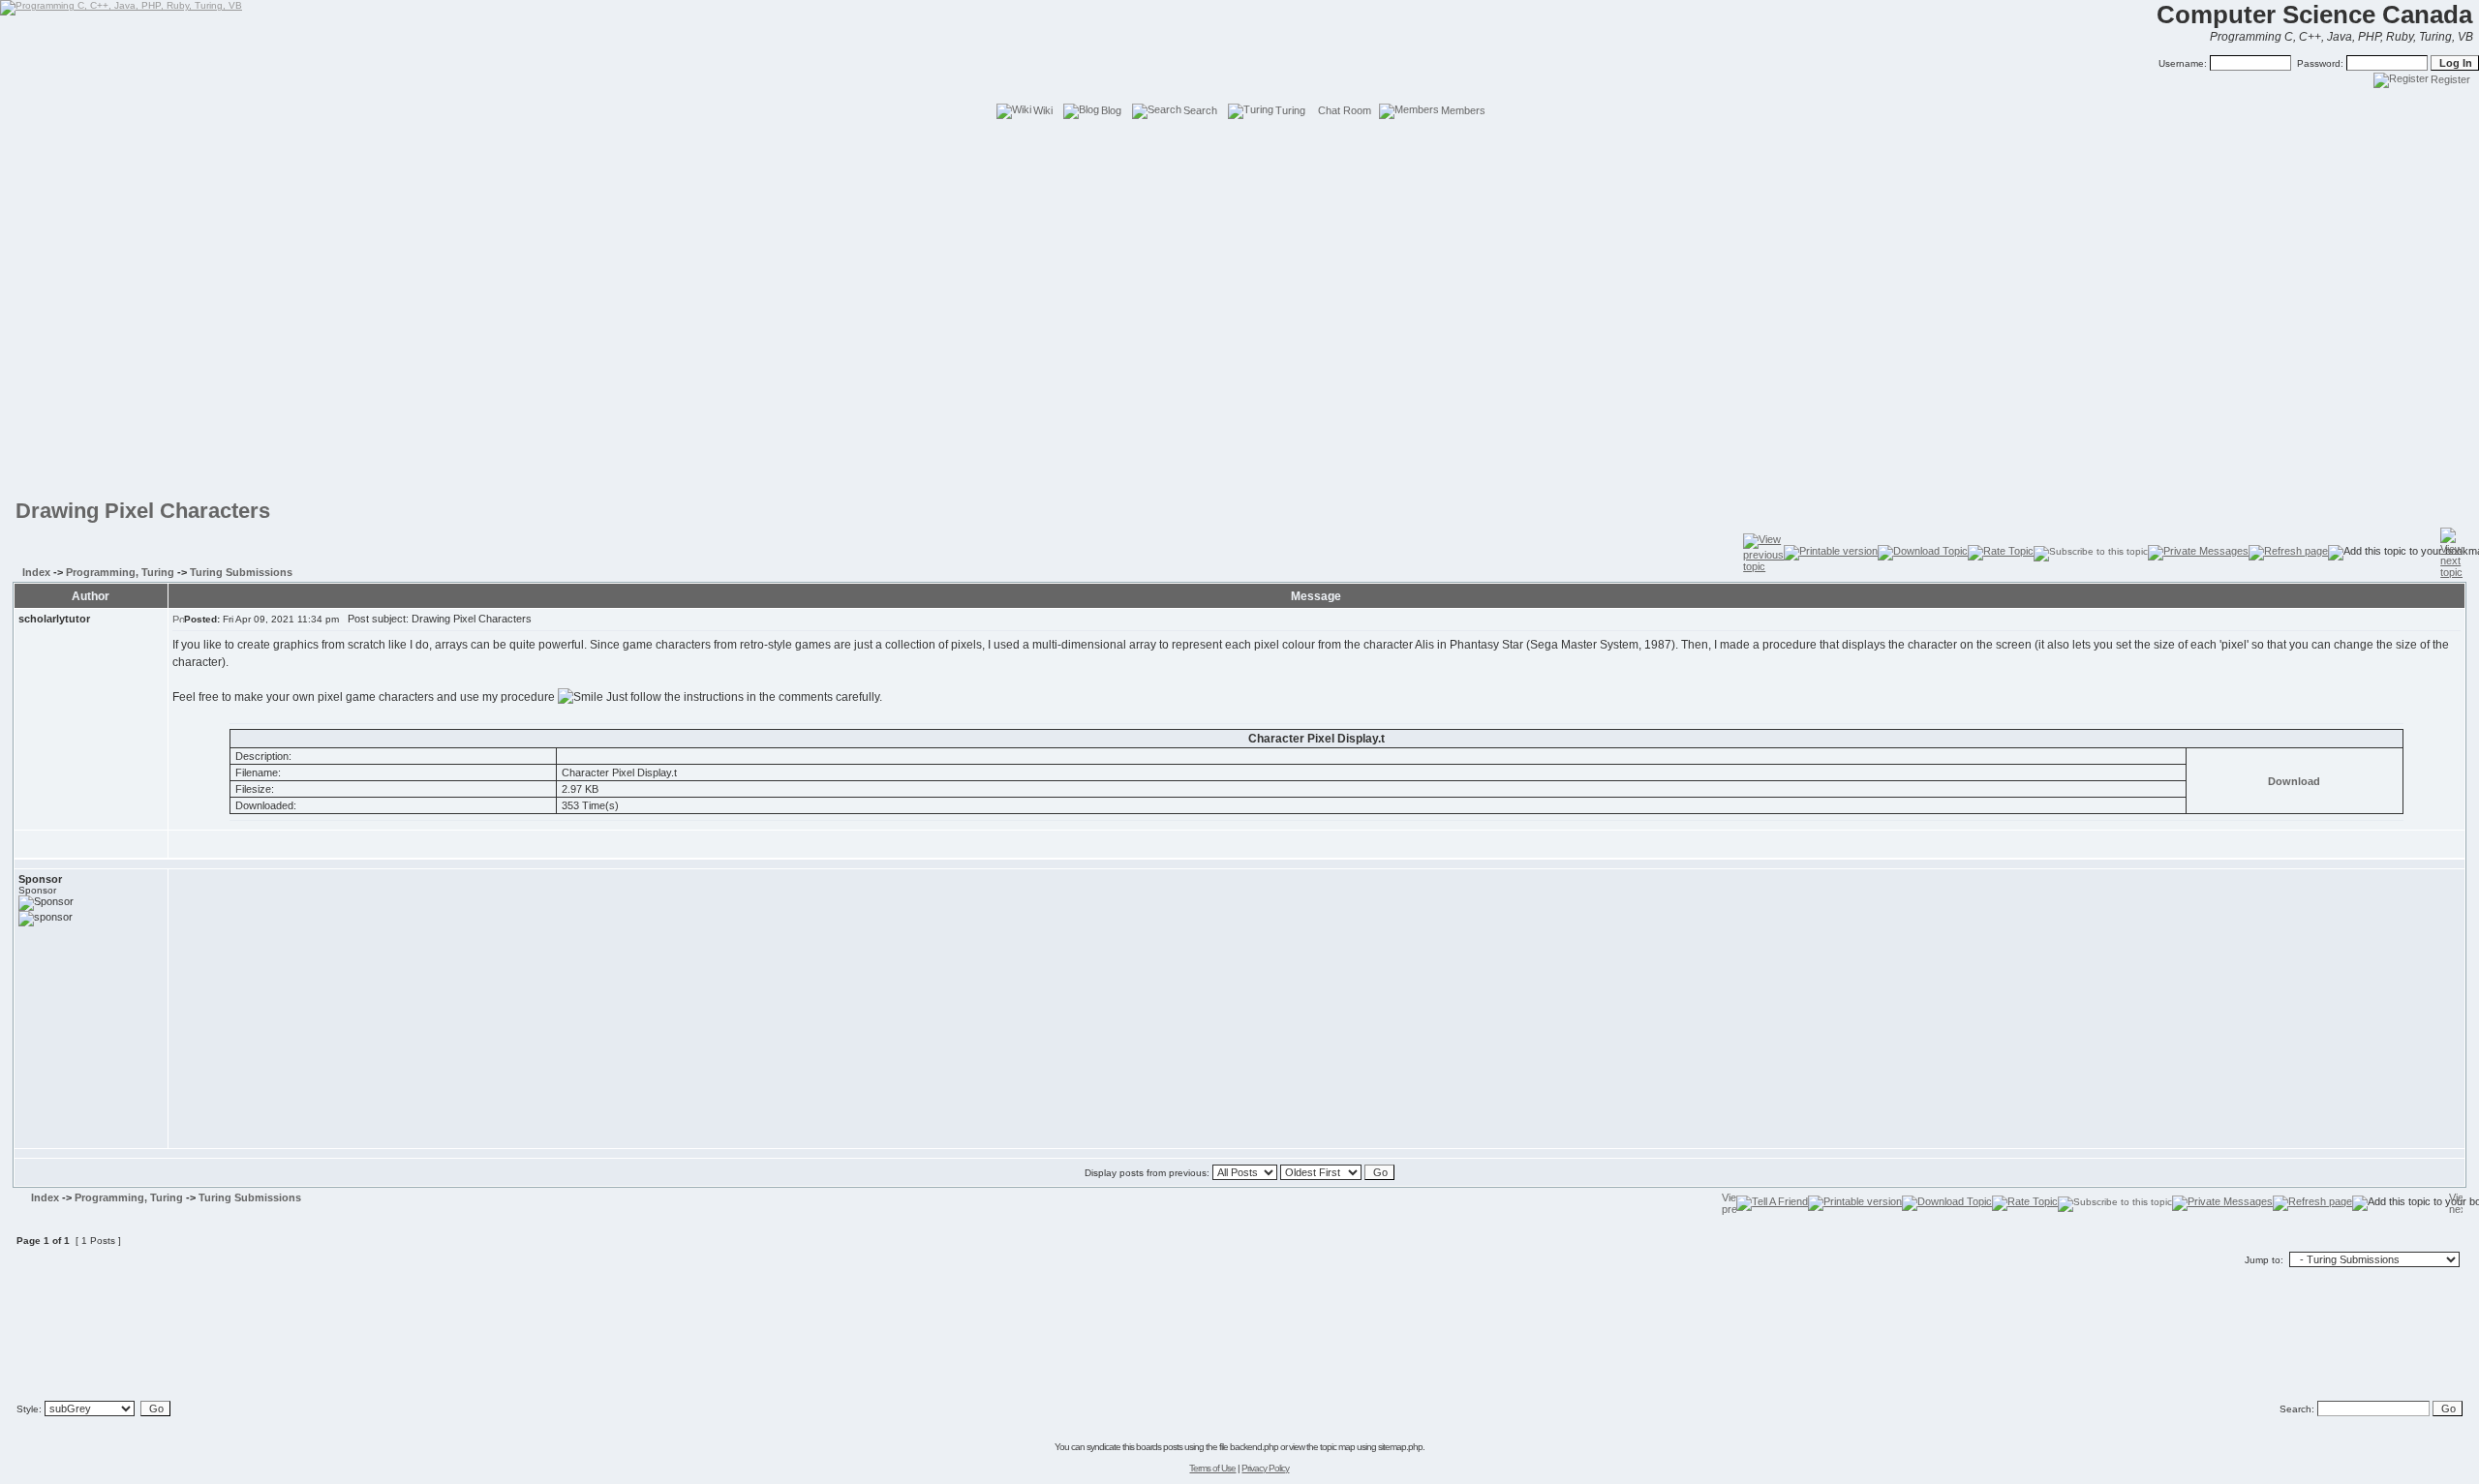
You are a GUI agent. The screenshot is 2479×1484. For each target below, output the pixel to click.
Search (1200, 110)
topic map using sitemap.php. (1372, 1447)
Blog (1111, 110)
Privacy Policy (1265, 1468)
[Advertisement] (1239, 165)
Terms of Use (1212, 1468)
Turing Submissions (241, 572)
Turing (1290, 110)
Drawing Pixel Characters (143, 511)
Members (1463, 110)
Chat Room (1345, 110)
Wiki (1043, 110)
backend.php (1254, 1447)
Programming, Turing (120, 572)
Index (36, 572)
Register (2450, 79)
